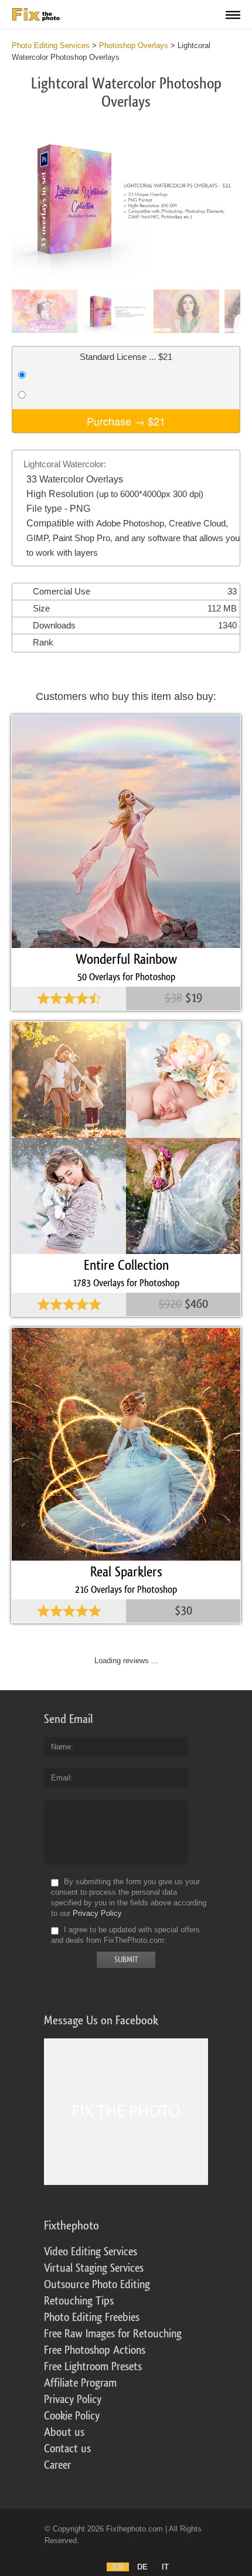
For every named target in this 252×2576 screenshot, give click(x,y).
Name (61, 1747)
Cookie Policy (72, 2416)
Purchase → (126, 421)
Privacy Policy (97, 1913)
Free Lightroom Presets (93, 2367)
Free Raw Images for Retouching (113, 2334)
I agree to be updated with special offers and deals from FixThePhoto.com (125, 1935)
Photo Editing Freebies (92, 2317)
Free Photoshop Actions (95, 2350)
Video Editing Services (91, 2252)
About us (64, 2432)
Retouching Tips (79, 2301)
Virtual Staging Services (94, 2268)
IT (165, 2567)
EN (118, 2567)
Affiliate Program (80, 2383)
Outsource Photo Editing (97, 2285)
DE (142, 2567)
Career (57, 2465)
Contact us (67, 2449)
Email (61, 1778)
